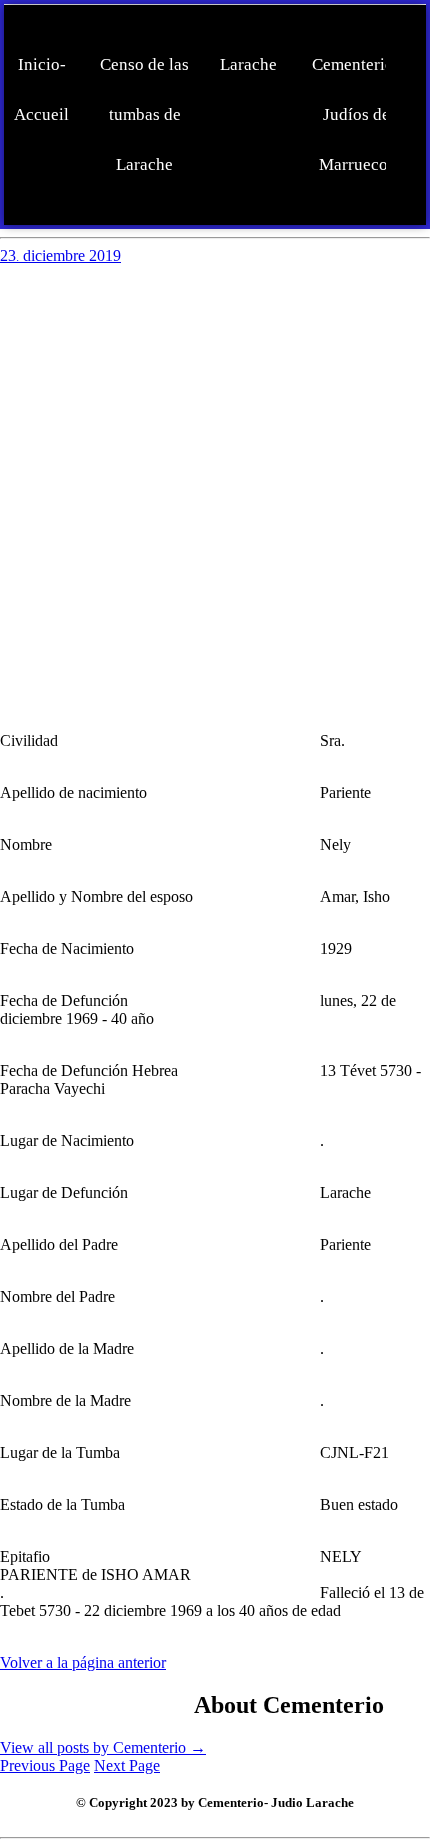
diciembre (56, 255)
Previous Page (45, 1765)
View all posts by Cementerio (103, 1747)
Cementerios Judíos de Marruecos (356, 114)
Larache (248, 64)
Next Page (127, 1765)
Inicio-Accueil (41, 89)
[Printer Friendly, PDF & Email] (97, 1701)
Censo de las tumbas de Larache (144, 114)
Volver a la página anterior (83, 1662)
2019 (105, 255)
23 (9, 255)
